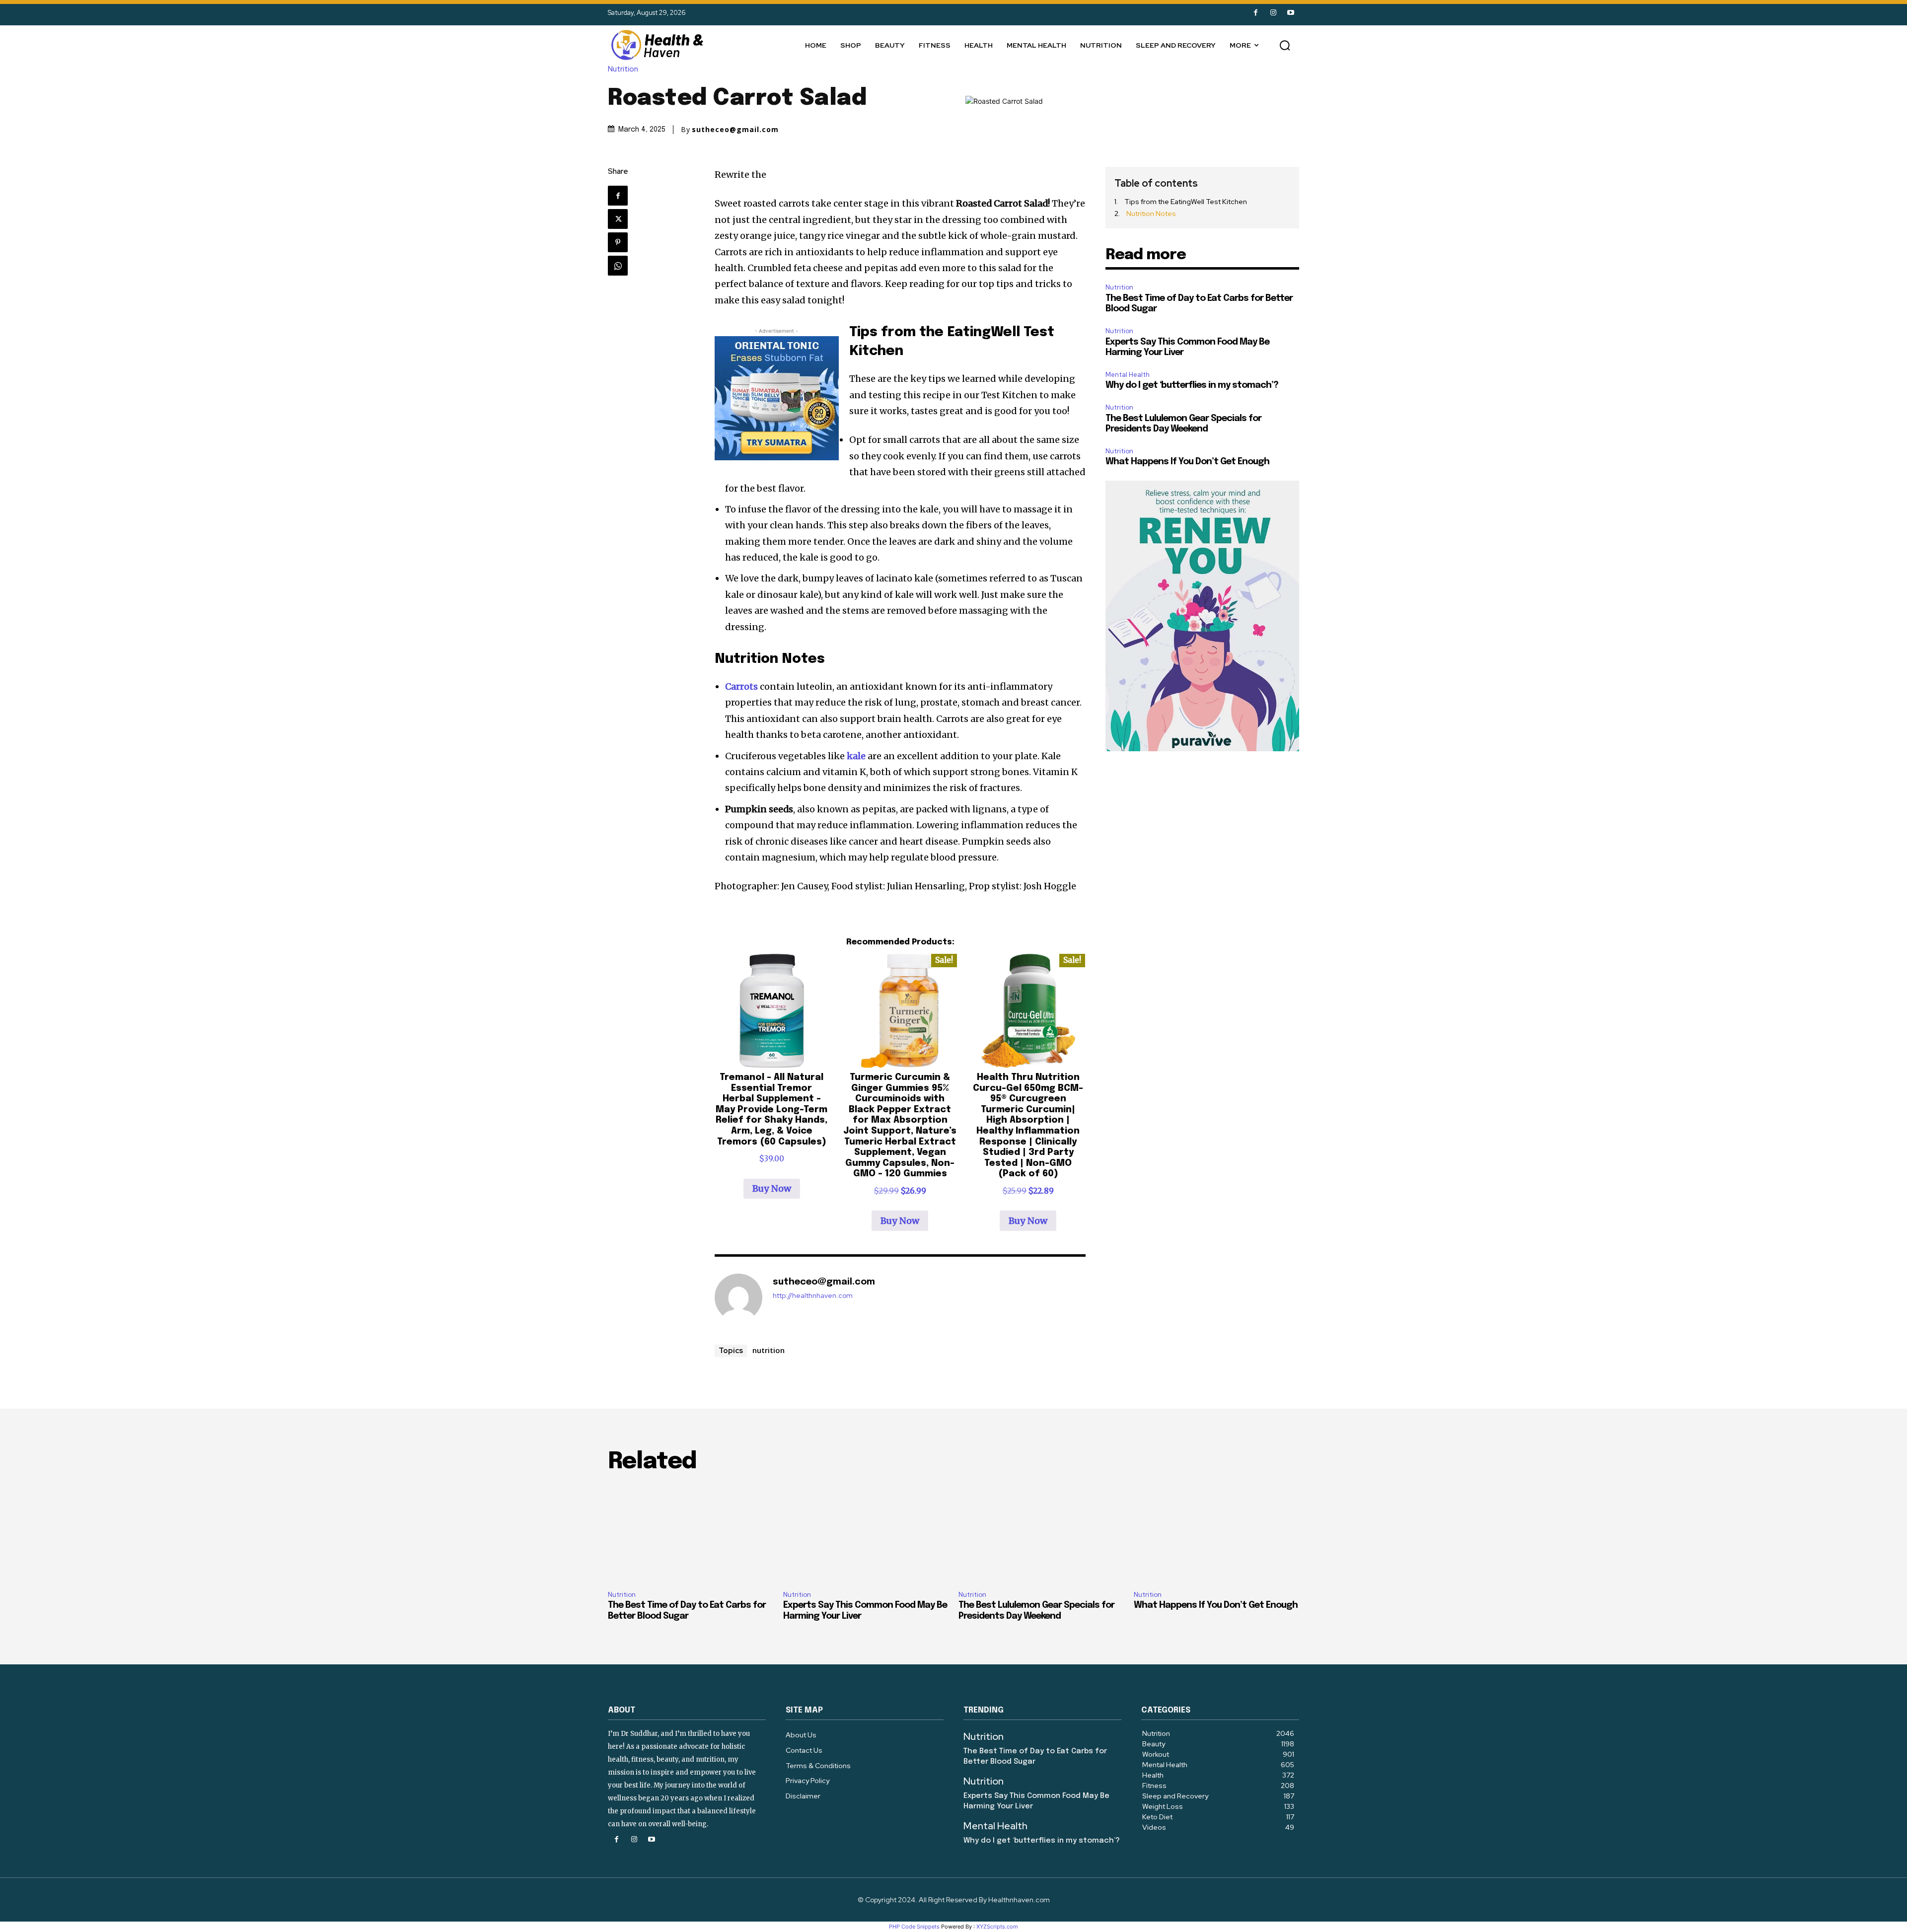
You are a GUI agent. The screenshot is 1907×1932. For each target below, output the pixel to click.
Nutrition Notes (1150, 214)
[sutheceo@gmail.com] (738, 1297)
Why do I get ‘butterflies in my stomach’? (1192, 385)
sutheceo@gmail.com (735, 130)
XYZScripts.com (997, 1927)
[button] (1285, 45)
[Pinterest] (618, 242)
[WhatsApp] (618, 266)
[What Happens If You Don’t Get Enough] (1216, 1533)
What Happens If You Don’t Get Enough (1187, 462)
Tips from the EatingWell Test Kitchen (1185, 202)
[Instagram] (1273, 13)
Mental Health (1128, 375)
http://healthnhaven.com (813, 1296)
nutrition (769, 1350)
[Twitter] (618, 219)
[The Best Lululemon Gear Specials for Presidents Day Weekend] (1041, 1533)
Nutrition (623, 69)
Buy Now (772, 1188)
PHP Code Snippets (914, 1927)
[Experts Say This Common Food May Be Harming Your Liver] (866, 1533)
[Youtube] (1290, 13)
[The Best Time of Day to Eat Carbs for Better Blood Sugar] (691, 1533)
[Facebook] (1256, 13)
